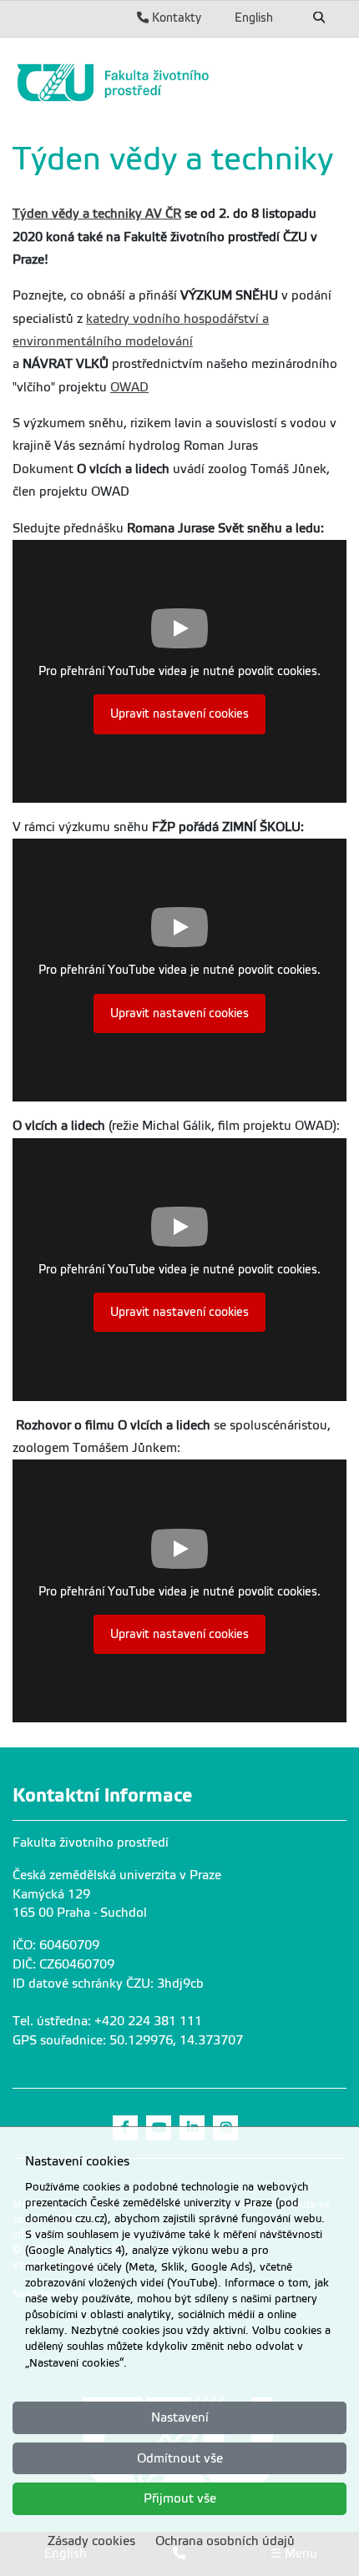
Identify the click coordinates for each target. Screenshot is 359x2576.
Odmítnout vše (180, 2458)
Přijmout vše (180, 2498)
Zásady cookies (91, 2541)
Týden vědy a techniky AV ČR (97, 214)
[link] (179, 83)
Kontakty (175, 18)
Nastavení (180, 2417)
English (254, 18)
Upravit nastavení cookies (179, 714)
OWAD (129, 387)
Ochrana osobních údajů (225, 2541)
